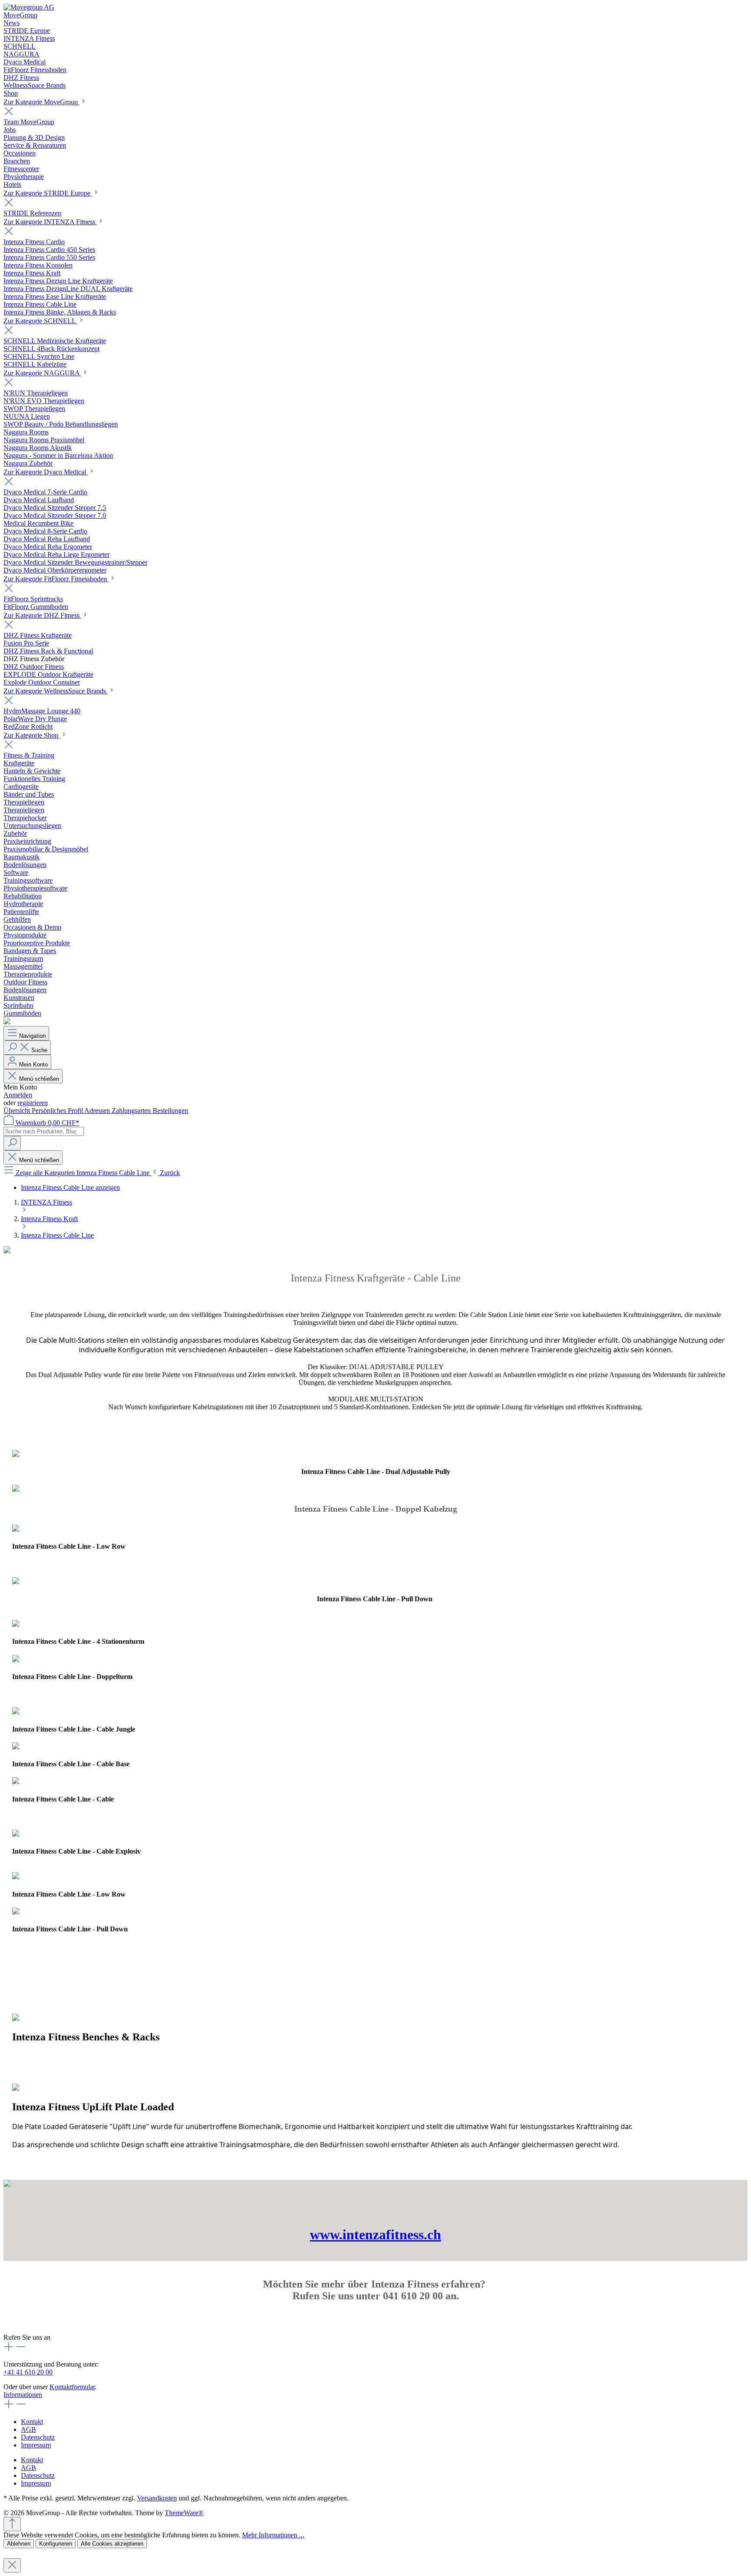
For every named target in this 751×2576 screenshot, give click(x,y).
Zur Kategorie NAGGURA (42, 373)
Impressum (36, 2445)
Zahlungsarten (132, 1111)
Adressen (98, 1111)
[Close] (12, 2565)
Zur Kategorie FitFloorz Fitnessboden (56, 579)
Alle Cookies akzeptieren (112, 2544)
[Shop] (7, 1022)
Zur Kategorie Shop (32, 735)
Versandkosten (157, 2498)
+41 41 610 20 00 (28, 2372)
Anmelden (18, 1095)
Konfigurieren (56, 2544)
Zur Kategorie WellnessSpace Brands (56, 691)
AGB (28, 2429)
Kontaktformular (72, 2387)
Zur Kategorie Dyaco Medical (46, 472)
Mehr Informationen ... (273, 2535)
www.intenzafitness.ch (375, 2235)
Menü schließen (39, 1079)
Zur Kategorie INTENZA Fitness (50, 222)
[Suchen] (12, 1143)
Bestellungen (170, 1111)
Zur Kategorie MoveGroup (42, 102)
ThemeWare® (184, 2513)
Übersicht (18, 1111)
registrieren (33, 1103)
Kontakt (32, 2422)
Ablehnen (19, 2544)
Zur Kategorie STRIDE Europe (48, 193)
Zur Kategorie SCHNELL (40, 321)
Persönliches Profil (58, 1111)
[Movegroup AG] (29, 7)
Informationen (23, 2395)
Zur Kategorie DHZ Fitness (42, 615)
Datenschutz (38, 2437)
